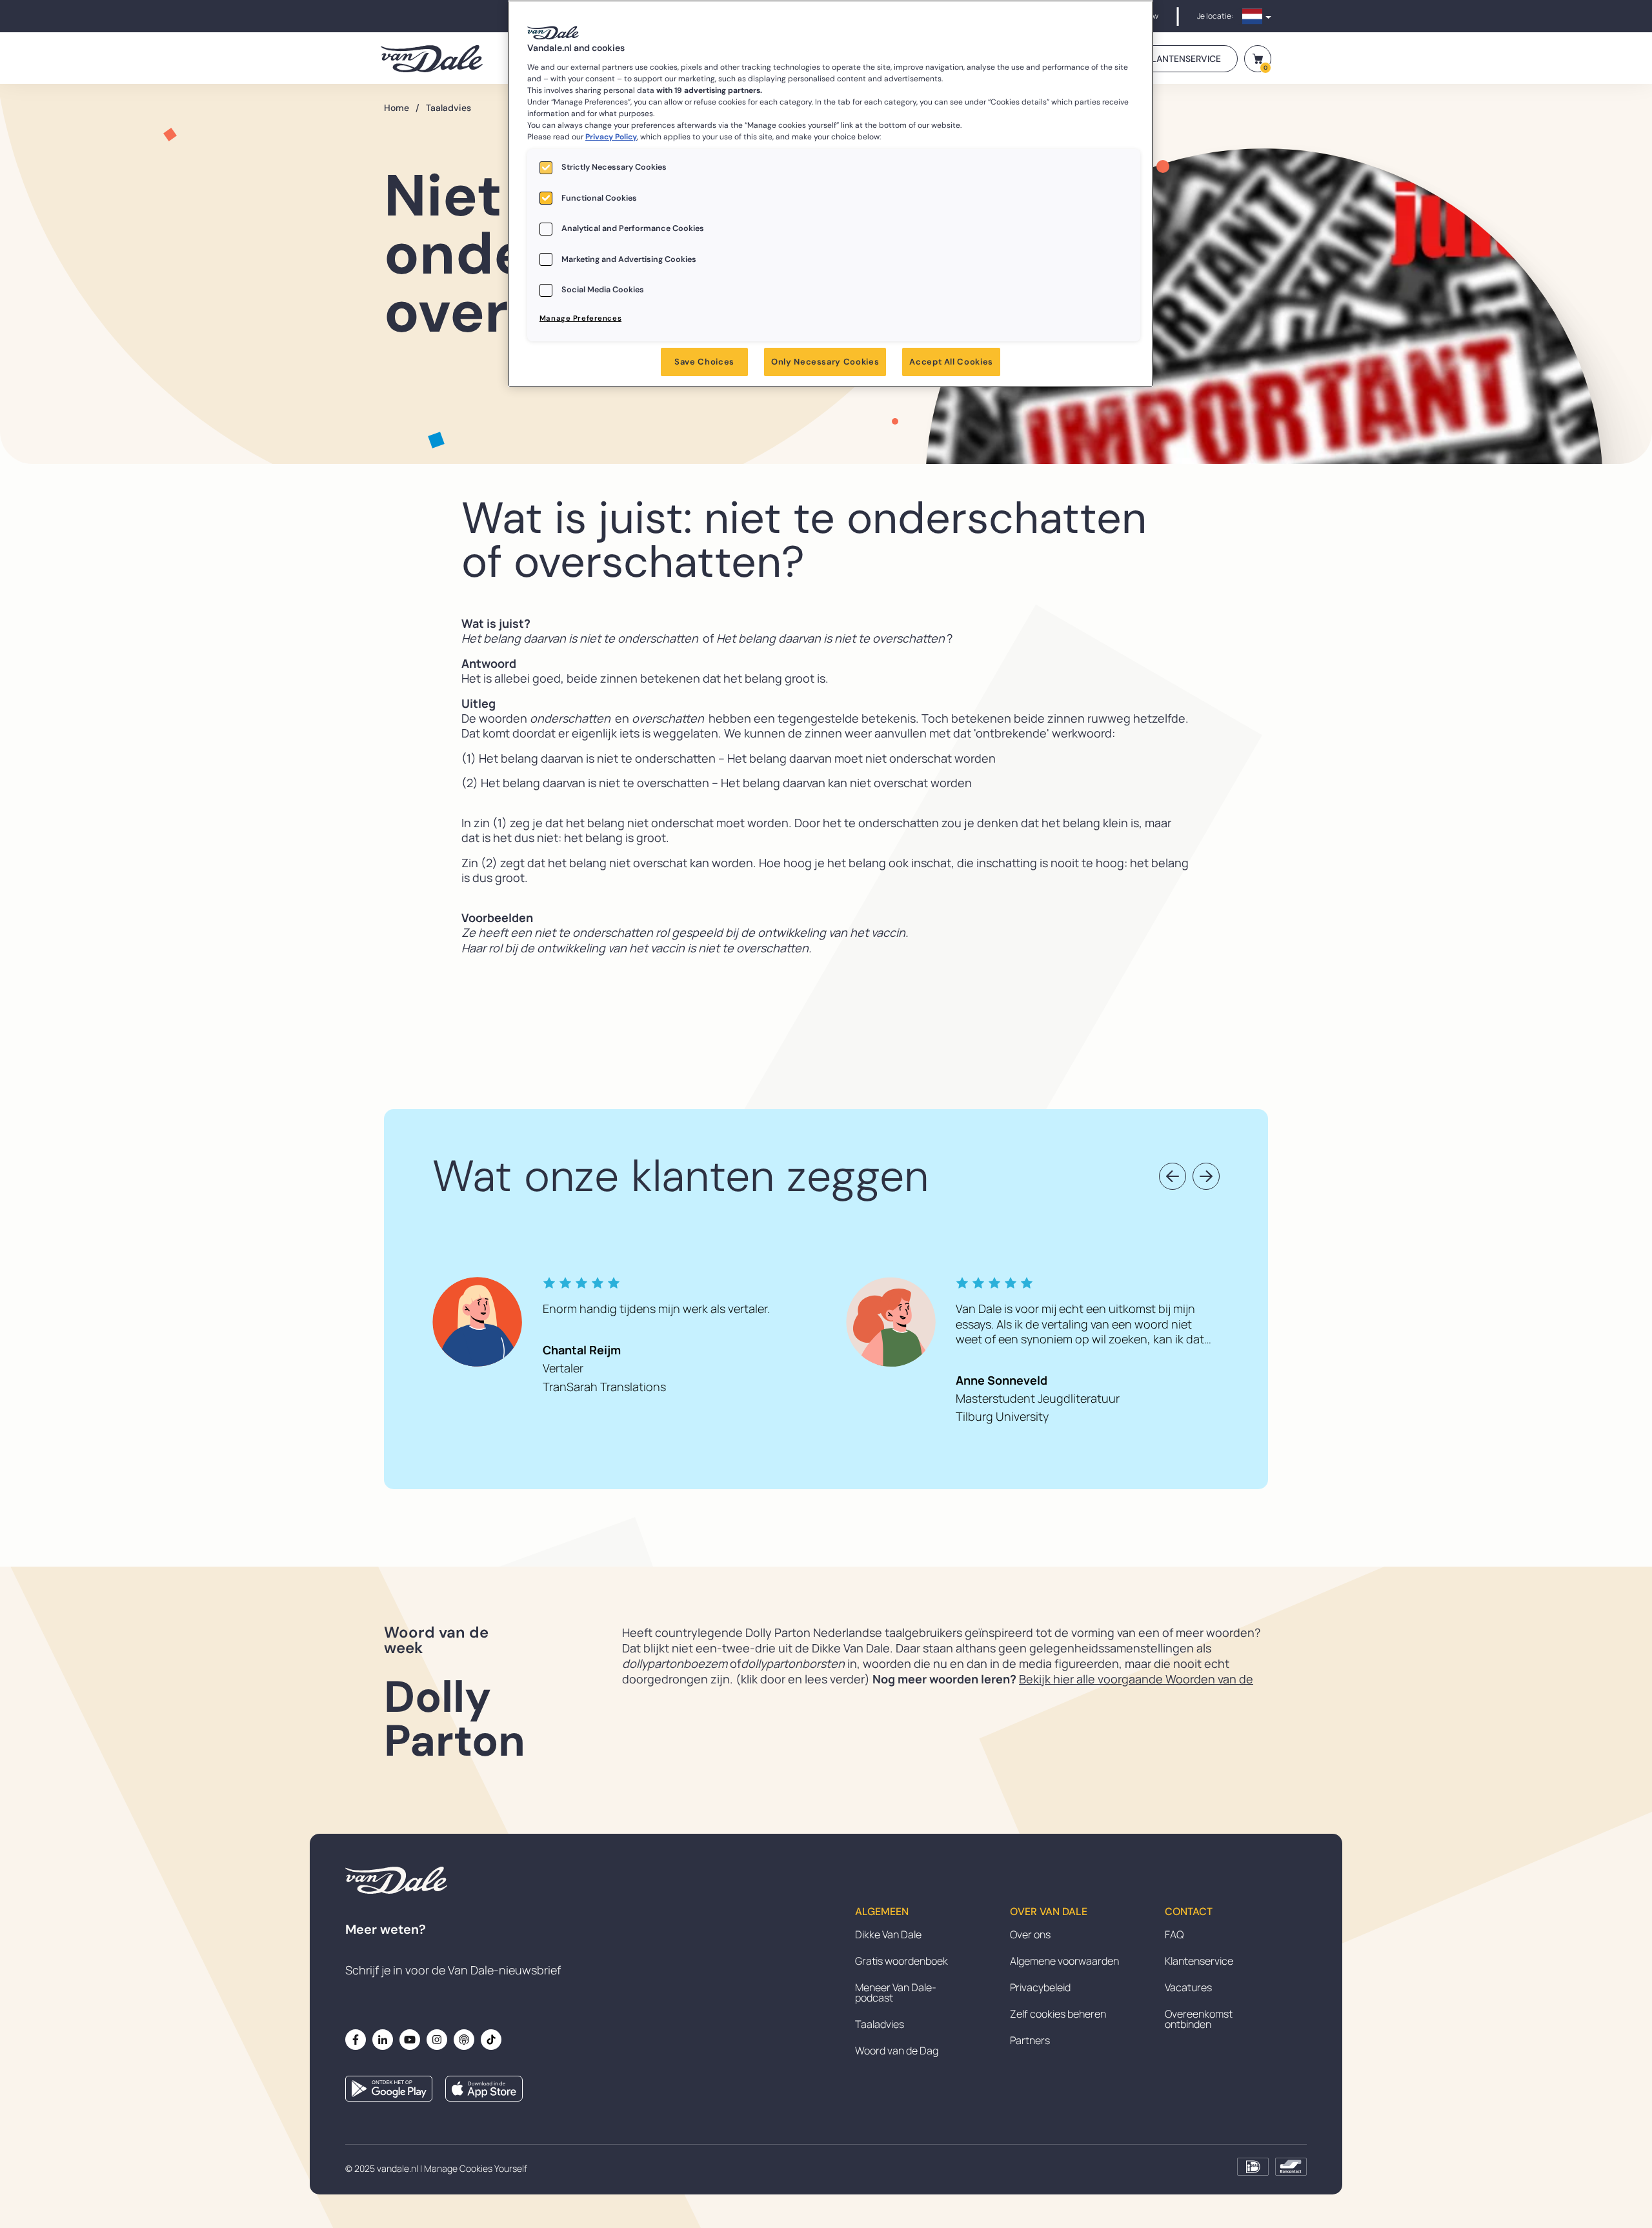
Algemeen (882, 1912)
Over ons (1030, 1934)
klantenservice (1184, 59)
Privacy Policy (611, 137)
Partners (1030, 2040)
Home (402, 108)
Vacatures (1188, 1987)
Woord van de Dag (897, 2051)
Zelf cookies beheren (1058, 2014)
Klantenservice (1199, 1961)
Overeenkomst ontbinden (1199, 2019)
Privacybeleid (1040, 1987)
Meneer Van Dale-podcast (896, 1992)
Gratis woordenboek (902, 1961)
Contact (1189, 1912)
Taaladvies (448, 108)
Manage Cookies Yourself (476, 2168)
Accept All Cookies (951, 362)
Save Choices (704, 362)
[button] (1173, 1176)
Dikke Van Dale (888, 1934)
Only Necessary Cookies (825, 362)
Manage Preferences (580, 318)
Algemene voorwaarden (1064, 1961)
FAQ (1174, 1934)
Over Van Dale (1049, 1912)
